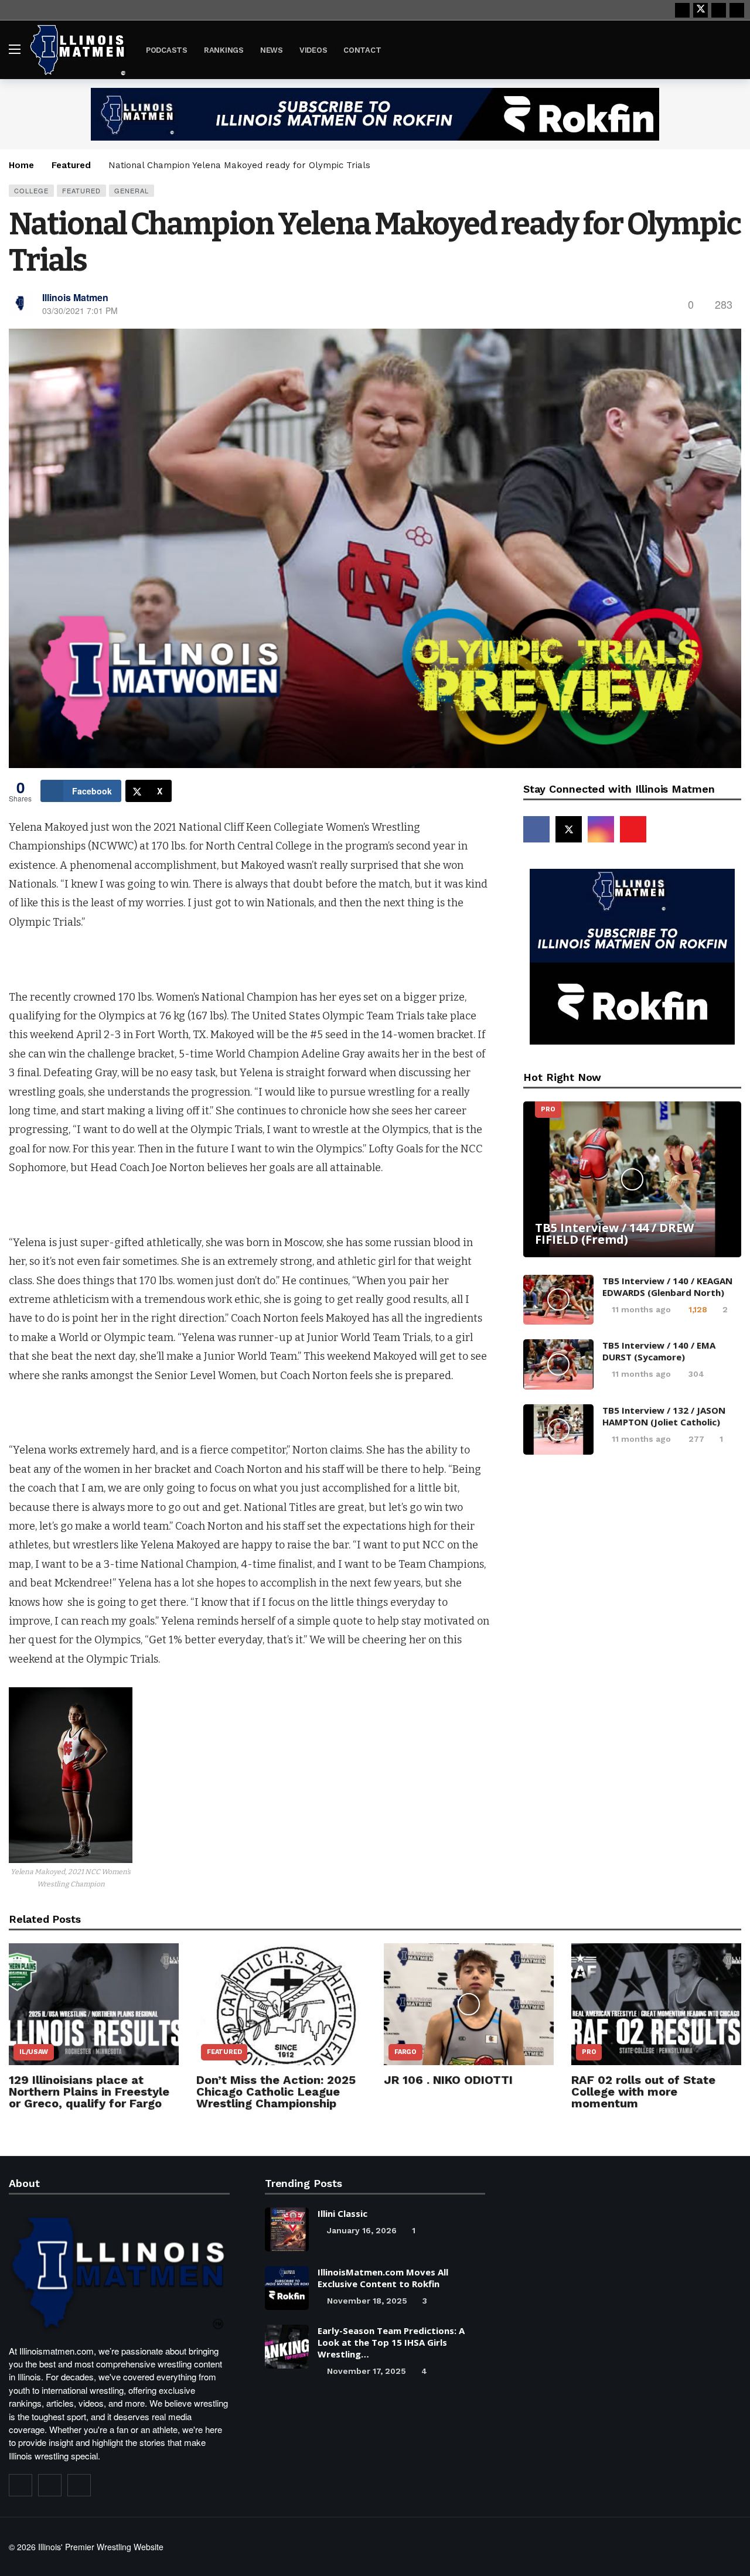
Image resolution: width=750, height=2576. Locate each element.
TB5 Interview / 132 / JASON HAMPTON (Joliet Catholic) (664, 1416)
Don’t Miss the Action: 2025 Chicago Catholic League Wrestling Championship (276, 2091)
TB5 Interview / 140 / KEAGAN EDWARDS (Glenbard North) (667, 1287)
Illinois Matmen (75, 297)
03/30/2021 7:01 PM (80, 311)
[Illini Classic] (287, 2229)
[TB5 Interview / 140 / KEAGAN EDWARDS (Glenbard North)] (558, 1300)
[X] (700, 10)
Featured (81, 190)
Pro (548, 1109)
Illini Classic (342, 2213)
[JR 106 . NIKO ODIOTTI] (469, 2004)
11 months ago (641, 1309)
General (132, 190)
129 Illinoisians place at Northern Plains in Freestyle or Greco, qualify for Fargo (89, 2091)
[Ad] (375, 114)
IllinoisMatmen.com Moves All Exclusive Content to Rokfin (383, 2278)
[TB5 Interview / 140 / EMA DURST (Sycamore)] (558, 1364)
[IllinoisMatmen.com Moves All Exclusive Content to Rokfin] (287, 2288)
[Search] (732, 49)
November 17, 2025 (367, 2371)
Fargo (405, 2052)
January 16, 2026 (362, 2230)
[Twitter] (50, 2485)
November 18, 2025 (367, 2301)
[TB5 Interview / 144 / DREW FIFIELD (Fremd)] (632, 1179)
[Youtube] (719, 10)
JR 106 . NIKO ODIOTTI (448, 2080)
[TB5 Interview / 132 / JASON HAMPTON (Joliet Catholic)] (558, 1429)
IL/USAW (34, 2052)
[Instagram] (737, 10)
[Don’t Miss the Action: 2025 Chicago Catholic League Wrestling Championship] (281, 2004)
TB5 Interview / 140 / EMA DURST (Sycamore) (659, 1351)
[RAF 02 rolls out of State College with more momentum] (656, 2004)
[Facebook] (682, 10)
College (31, 190)
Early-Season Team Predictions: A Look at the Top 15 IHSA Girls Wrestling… (391, 2342)
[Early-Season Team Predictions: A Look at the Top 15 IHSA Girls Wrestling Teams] (287, 2347)
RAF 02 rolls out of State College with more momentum (643, 2091)
